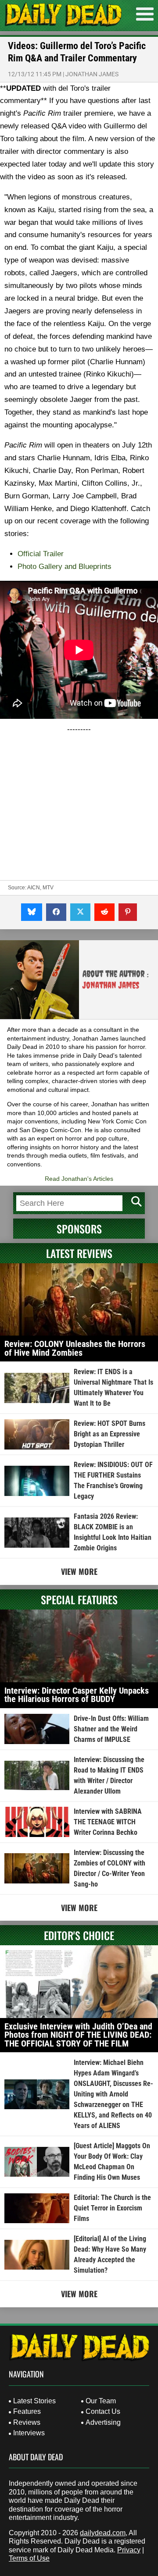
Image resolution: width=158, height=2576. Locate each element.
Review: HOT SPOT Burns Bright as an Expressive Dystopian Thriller (110, 1434)
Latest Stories (34, 2401)
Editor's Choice (79, 1935)
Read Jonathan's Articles (79, 1179)
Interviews (29, 2433)
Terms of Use (29, 2558)
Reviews (27, 2422)
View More (79, 1571)
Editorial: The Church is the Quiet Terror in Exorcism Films (112, 2208)
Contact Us (103, 2411)
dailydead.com (103, 2533)
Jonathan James (92, 74)
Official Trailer (41, 554)
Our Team (101, 2401)
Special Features (79, 1599)
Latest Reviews (79, 1253)
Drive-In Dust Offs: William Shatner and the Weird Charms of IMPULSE (111, 1729)
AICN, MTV (40, 888)
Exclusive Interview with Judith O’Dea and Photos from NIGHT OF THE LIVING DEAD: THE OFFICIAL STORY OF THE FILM (78, 2035)
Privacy (129, 2550)
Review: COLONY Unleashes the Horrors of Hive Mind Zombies (75, 1348)
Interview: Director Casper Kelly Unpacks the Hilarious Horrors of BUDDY (77, 1695)
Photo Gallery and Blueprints (66, 567)
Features (27, 2411)
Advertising (103, 2422)
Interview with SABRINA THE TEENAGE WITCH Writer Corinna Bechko (108, 1822)
